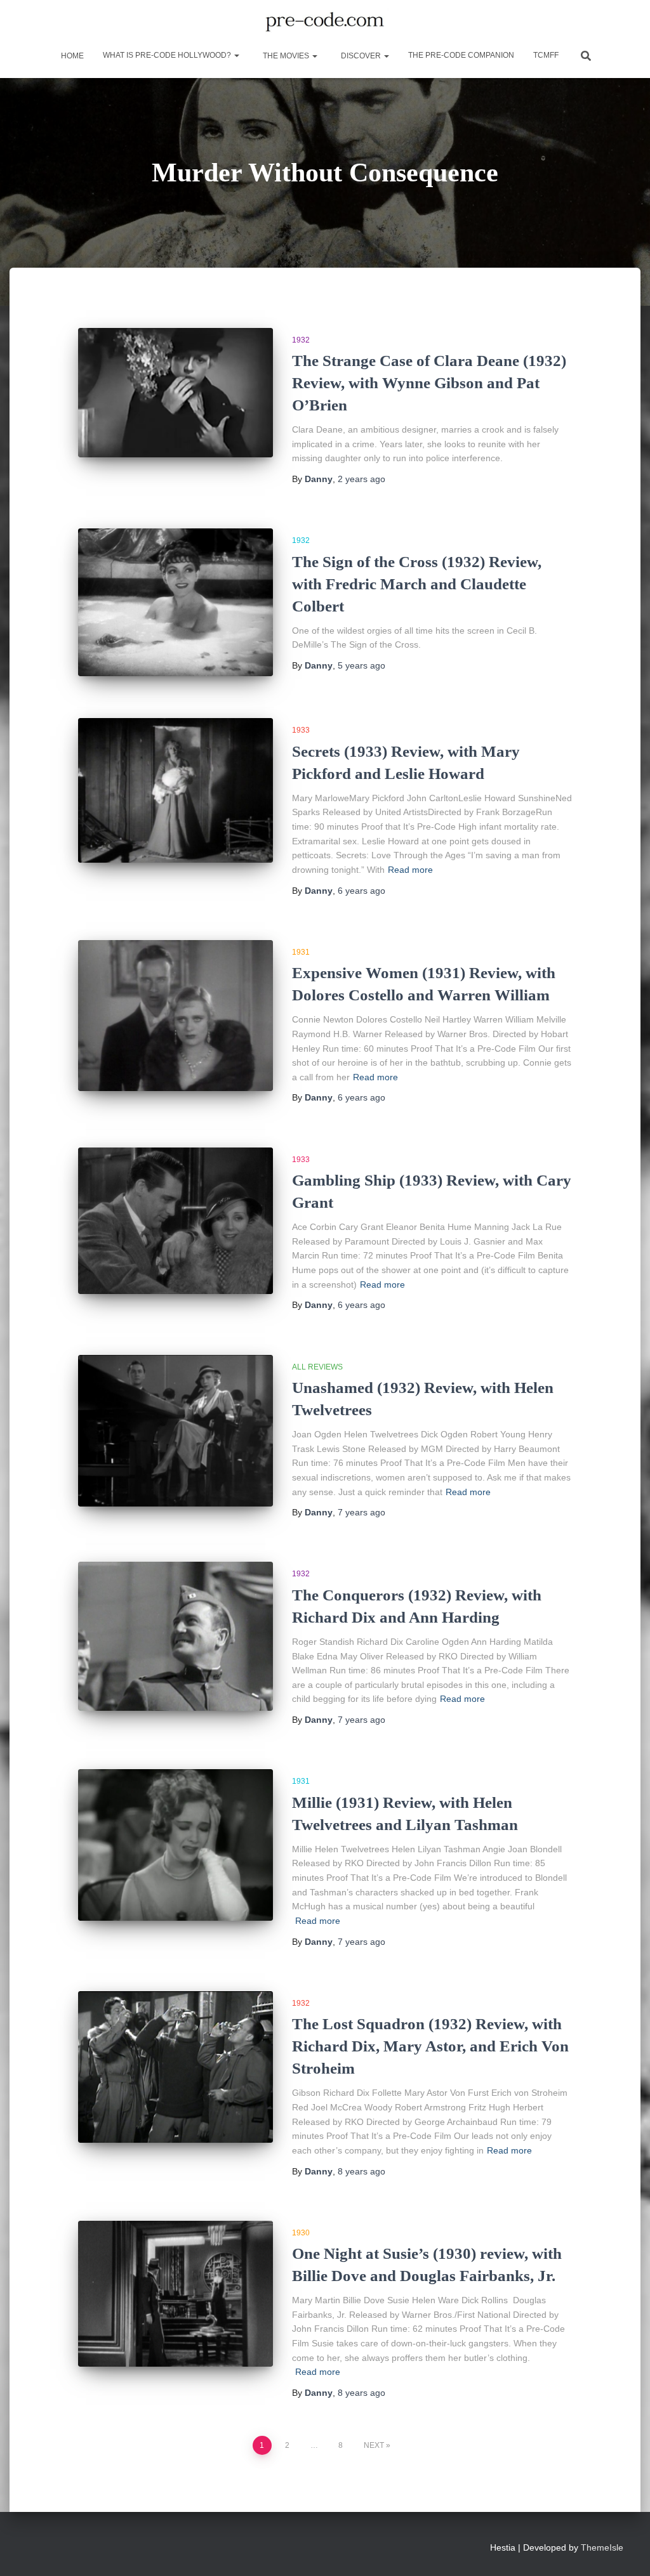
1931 (301, 952)
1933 (301, 730)
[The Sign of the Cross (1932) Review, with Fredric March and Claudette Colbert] (176, 602)
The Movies (286, 56)
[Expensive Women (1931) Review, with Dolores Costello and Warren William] (176, 1016)
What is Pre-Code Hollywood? (168, 55)
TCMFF (546, 55)
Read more (410, 870)
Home (71, 56)
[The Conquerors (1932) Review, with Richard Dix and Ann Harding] (176, 1636)
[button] (236, 55)
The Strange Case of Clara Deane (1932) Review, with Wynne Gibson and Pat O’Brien (429, 383)
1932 (301, 340)
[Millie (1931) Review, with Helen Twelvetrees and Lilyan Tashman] (176, 1845)
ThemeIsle (602, 2547)
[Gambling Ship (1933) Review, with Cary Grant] (176, 1221)
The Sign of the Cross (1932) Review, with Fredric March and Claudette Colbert (417, 584)
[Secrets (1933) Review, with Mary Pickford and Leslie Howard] (176, 790)
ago (361, 479)
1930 (301, 2233)
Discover (361, 56)
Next (374, 2445)
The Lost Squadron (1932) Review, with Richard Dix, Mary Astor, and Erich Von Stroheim (430, 2046)
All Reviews (317, 1367)
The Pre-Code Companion (461, 55)
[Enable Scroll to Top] (625, 2551)
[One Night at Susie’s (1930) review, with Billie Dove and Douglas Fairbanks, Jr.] (176, 2294)
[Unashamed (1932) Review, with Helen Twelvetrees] (176, 1431)
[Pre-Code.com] (325, 22)
